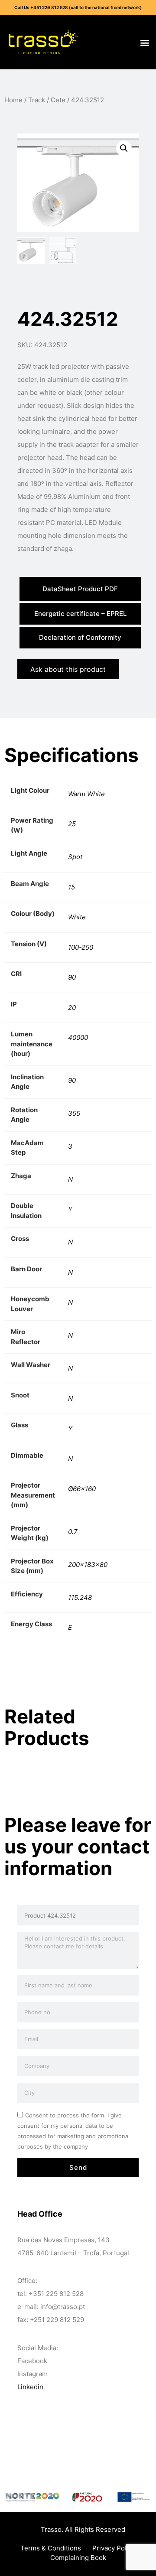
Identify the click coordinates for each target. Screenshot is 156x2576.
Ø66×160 (82, 1489)
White (77, 917)
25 (72, 824)
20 (72, 1008)
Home (13, 100)
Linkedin (30, 2387)
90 (72, 977)
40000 (78, 1037)
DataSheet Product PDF (80, 589)
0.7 (73, 1532)
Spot (75, 857)
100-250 (81, 947)
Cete (58, 100)
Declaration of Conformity (80, 637)
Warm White (86, 794)
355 (74, 1113)
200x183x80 (88, 1565)
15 (71, 887)
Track (37, 100)
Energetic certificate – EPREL (80, 614)
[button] (145, 42)
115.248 (80, 1597)
